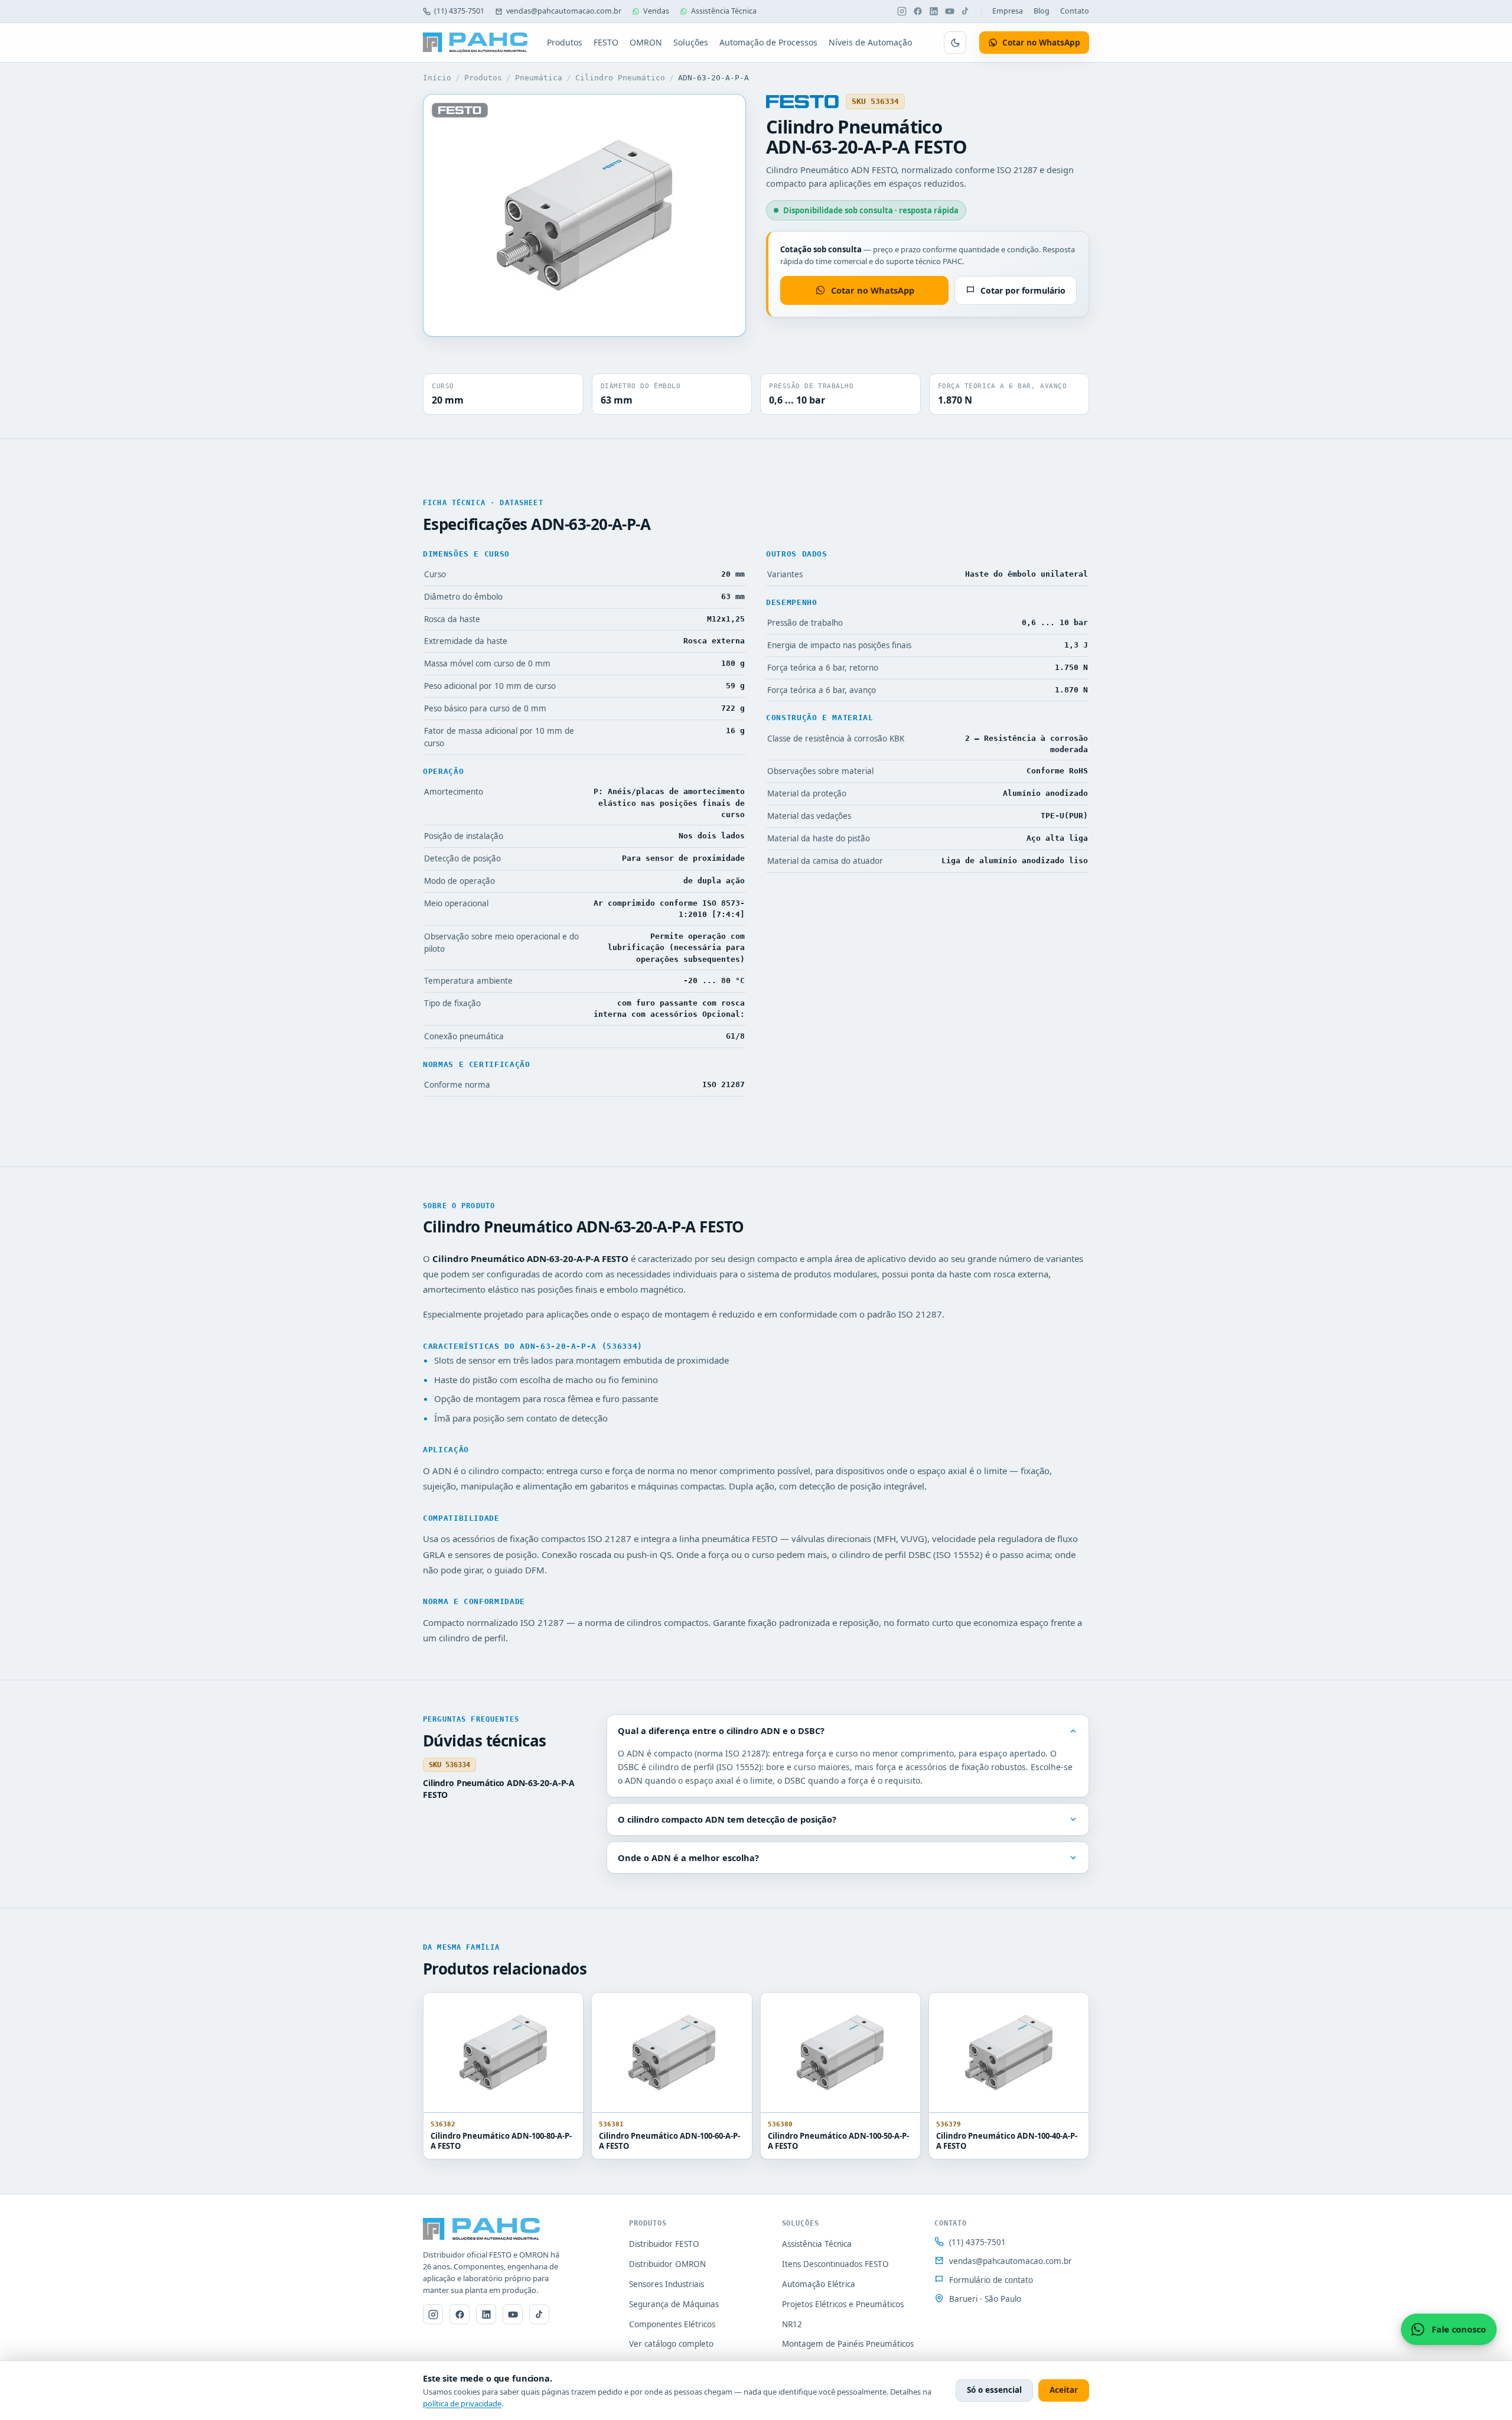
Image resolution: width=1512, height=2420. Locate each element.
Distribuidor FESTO (664, 2244)
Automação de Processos (768, 42)
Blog (1042, 11)
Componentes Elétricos (672, 2324)
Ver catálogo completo (671, 2344)
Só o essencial (994, 2390)
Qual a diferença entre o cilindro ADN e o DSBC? (721, 1731)
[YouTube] (950, 11)
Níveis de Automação (870, 42)
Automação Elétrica (819, 2284)
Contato (1075, 11)
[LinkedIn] (934, 11)
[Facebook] (918, 11)
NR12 (792, 2324)
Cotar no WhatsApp (873, 290)
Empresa (1008, 11)
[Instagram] (902, 11)
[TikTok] (966, 11)
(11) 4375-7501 (459, 11)
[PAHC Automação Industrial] (475, 43)
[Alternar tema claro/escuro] (955, 43)
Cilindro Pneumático (620, 78)
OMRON (646, 42)
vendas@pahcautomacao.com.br (564, 11)
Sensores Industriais (667, 2284)
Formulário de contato (991, 2280)
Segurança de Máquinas (674, 2304)
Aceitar (1064, 2390)
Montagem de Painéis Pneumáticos (848, 2344)
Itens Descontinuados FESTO (835, 2264)
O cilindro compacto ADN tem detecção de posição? (727, 1819)
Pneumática (539, 78)
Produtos (565, 42)
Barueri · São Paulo (985, 2299)
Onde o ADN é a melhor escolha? (688, 1858)
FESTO (606, 42)
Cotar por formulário (1023, 290)
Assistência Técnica (724, 11)
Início (437, 78)
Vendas (656, 11)
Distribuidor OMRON (667, 2264)
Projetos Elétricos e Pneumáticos (843, 2304)
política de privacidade (462, 2403)
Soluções (691, 42)
